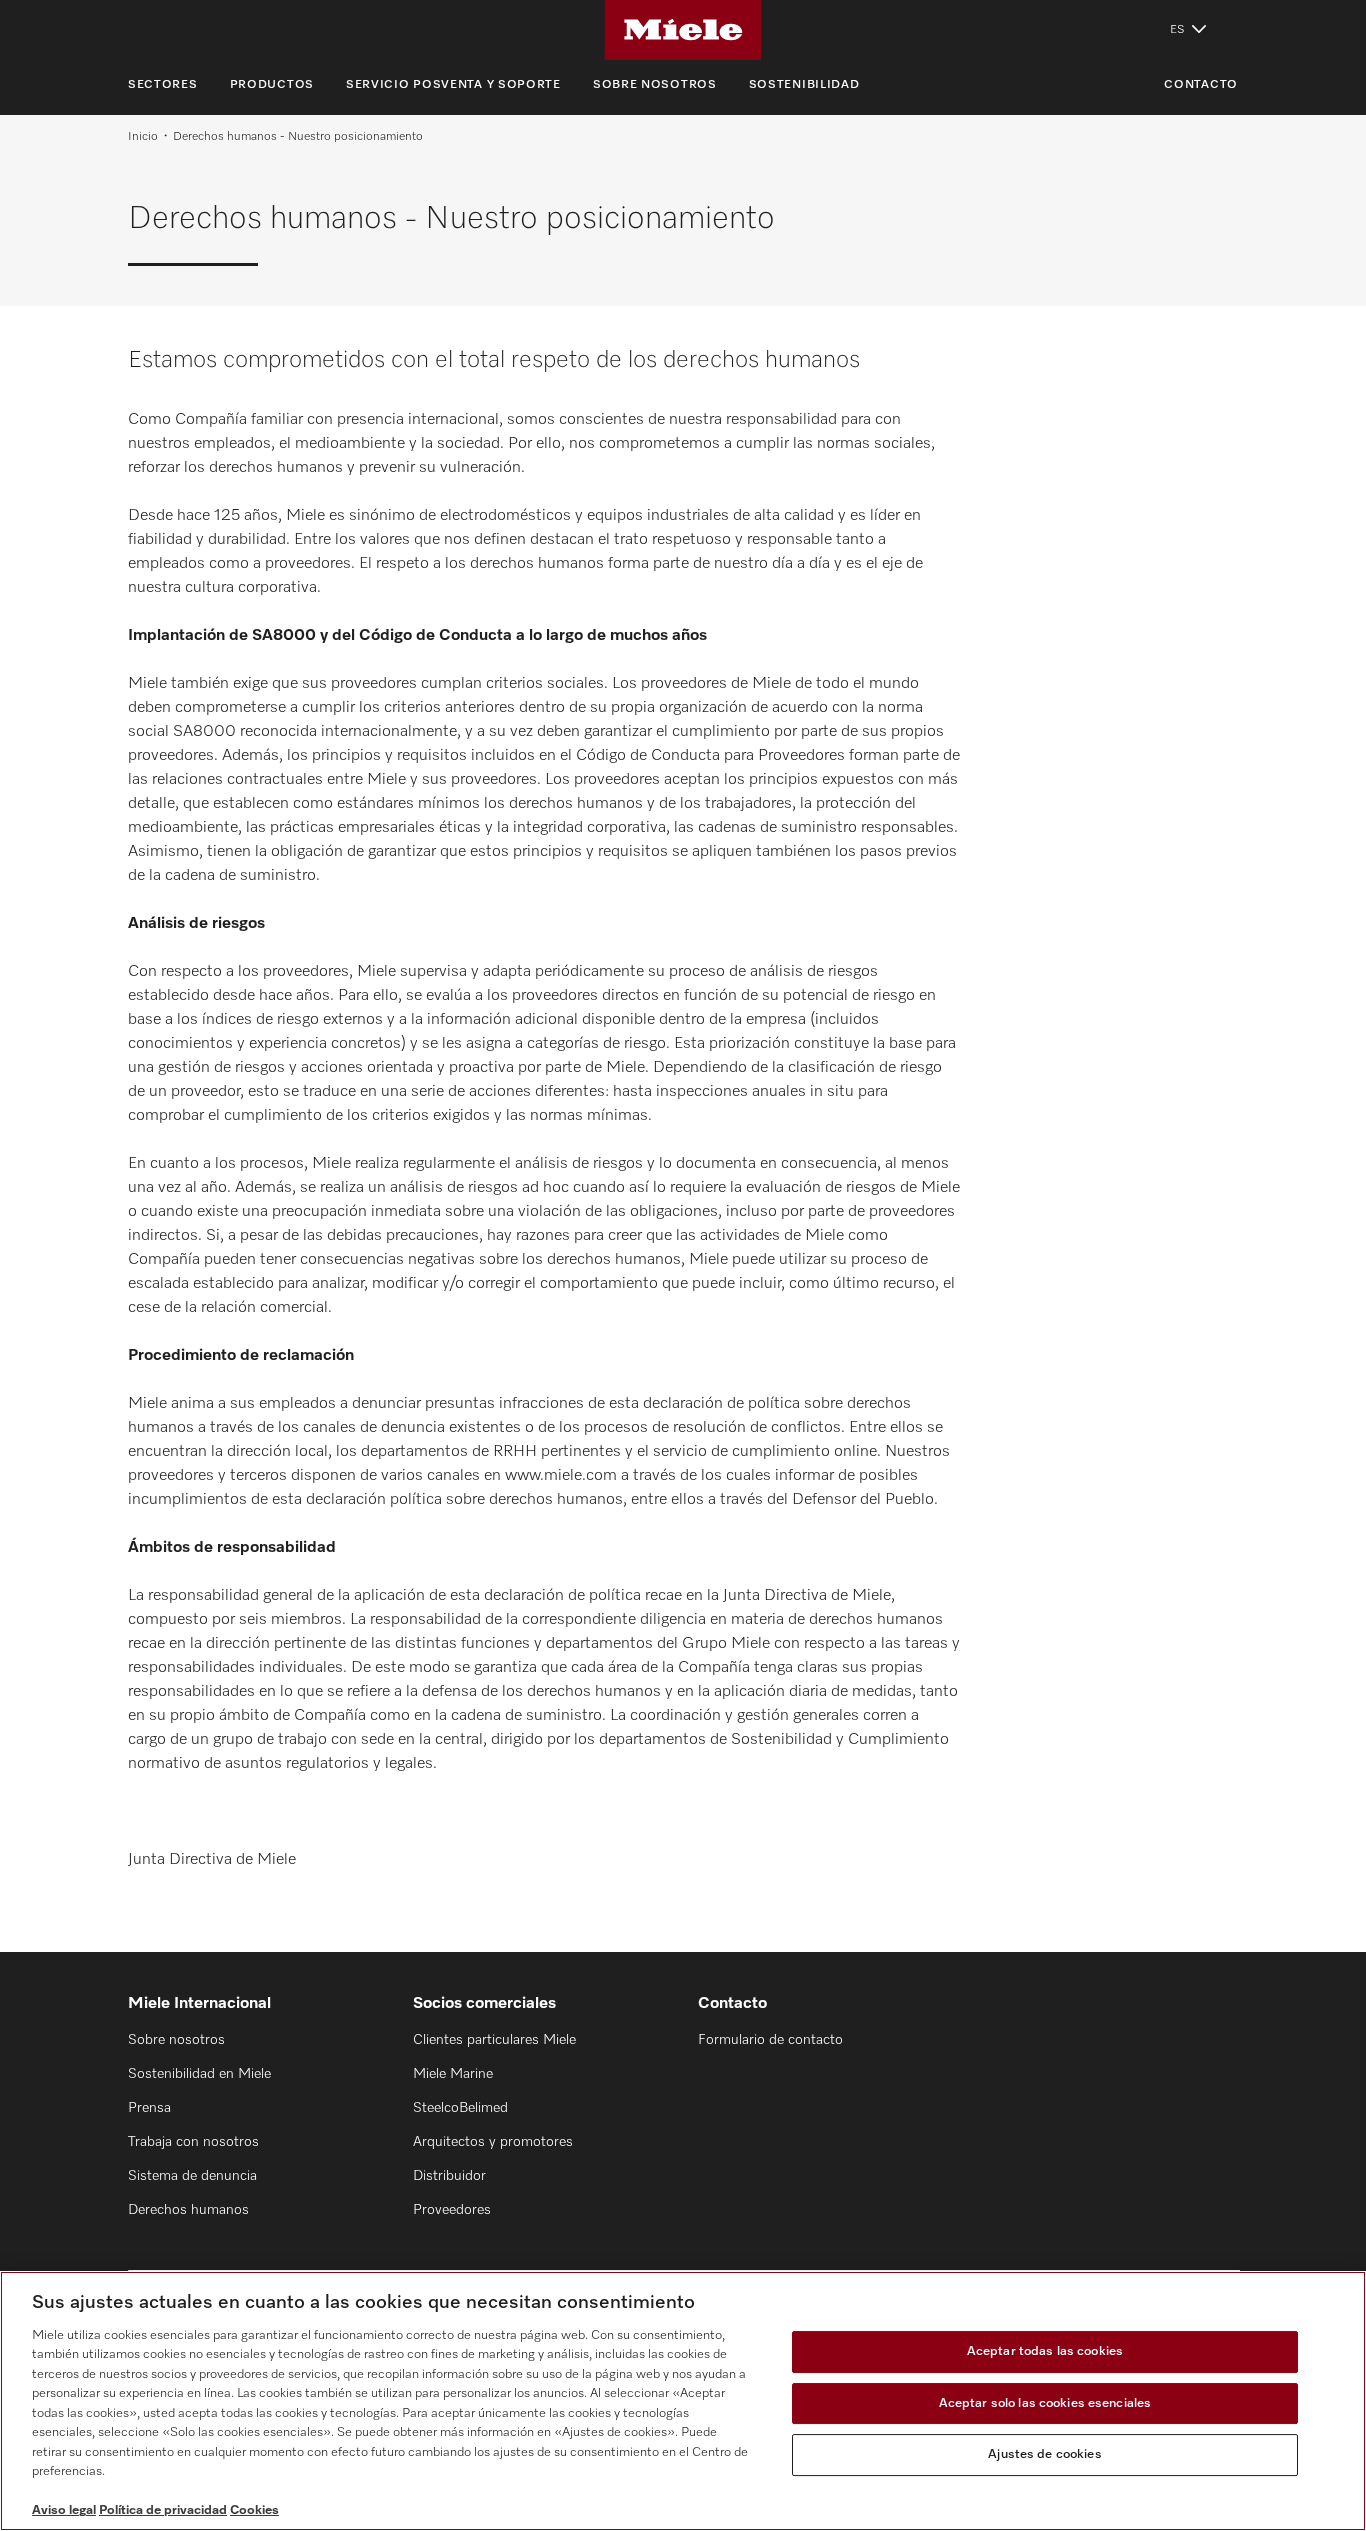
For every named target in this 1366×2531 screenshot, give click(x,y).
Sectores (163, 85)
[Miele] (683, 30)
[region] (683, 2401)
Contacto (1201, 85)
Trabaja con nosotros (193, 2142)
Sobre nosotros (655, 85)
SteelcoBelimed (460, 2108)
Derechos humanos (188, 2210)
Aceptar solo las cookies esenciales (1045, 2403)
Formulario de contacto (770, 2040)
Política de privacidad (163, 2510)
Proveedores (452, 2210)
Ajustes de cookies (1044, 2454)
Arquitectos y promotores (493, 2142)
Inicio (143, 137)
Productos (272, 85)
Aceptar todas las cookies (1045, 2351)
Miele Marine (453, 2074)
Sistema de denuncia (192, 2176)
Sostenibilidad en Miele (199, 2074)
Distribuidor (449, 2176)
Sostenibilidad (804, 85)
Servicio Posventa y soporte (453, 85)
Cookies (254, 2510)
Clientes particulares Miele (494, 2040)
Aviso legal (64, 2510)
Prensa (149, 2108)
